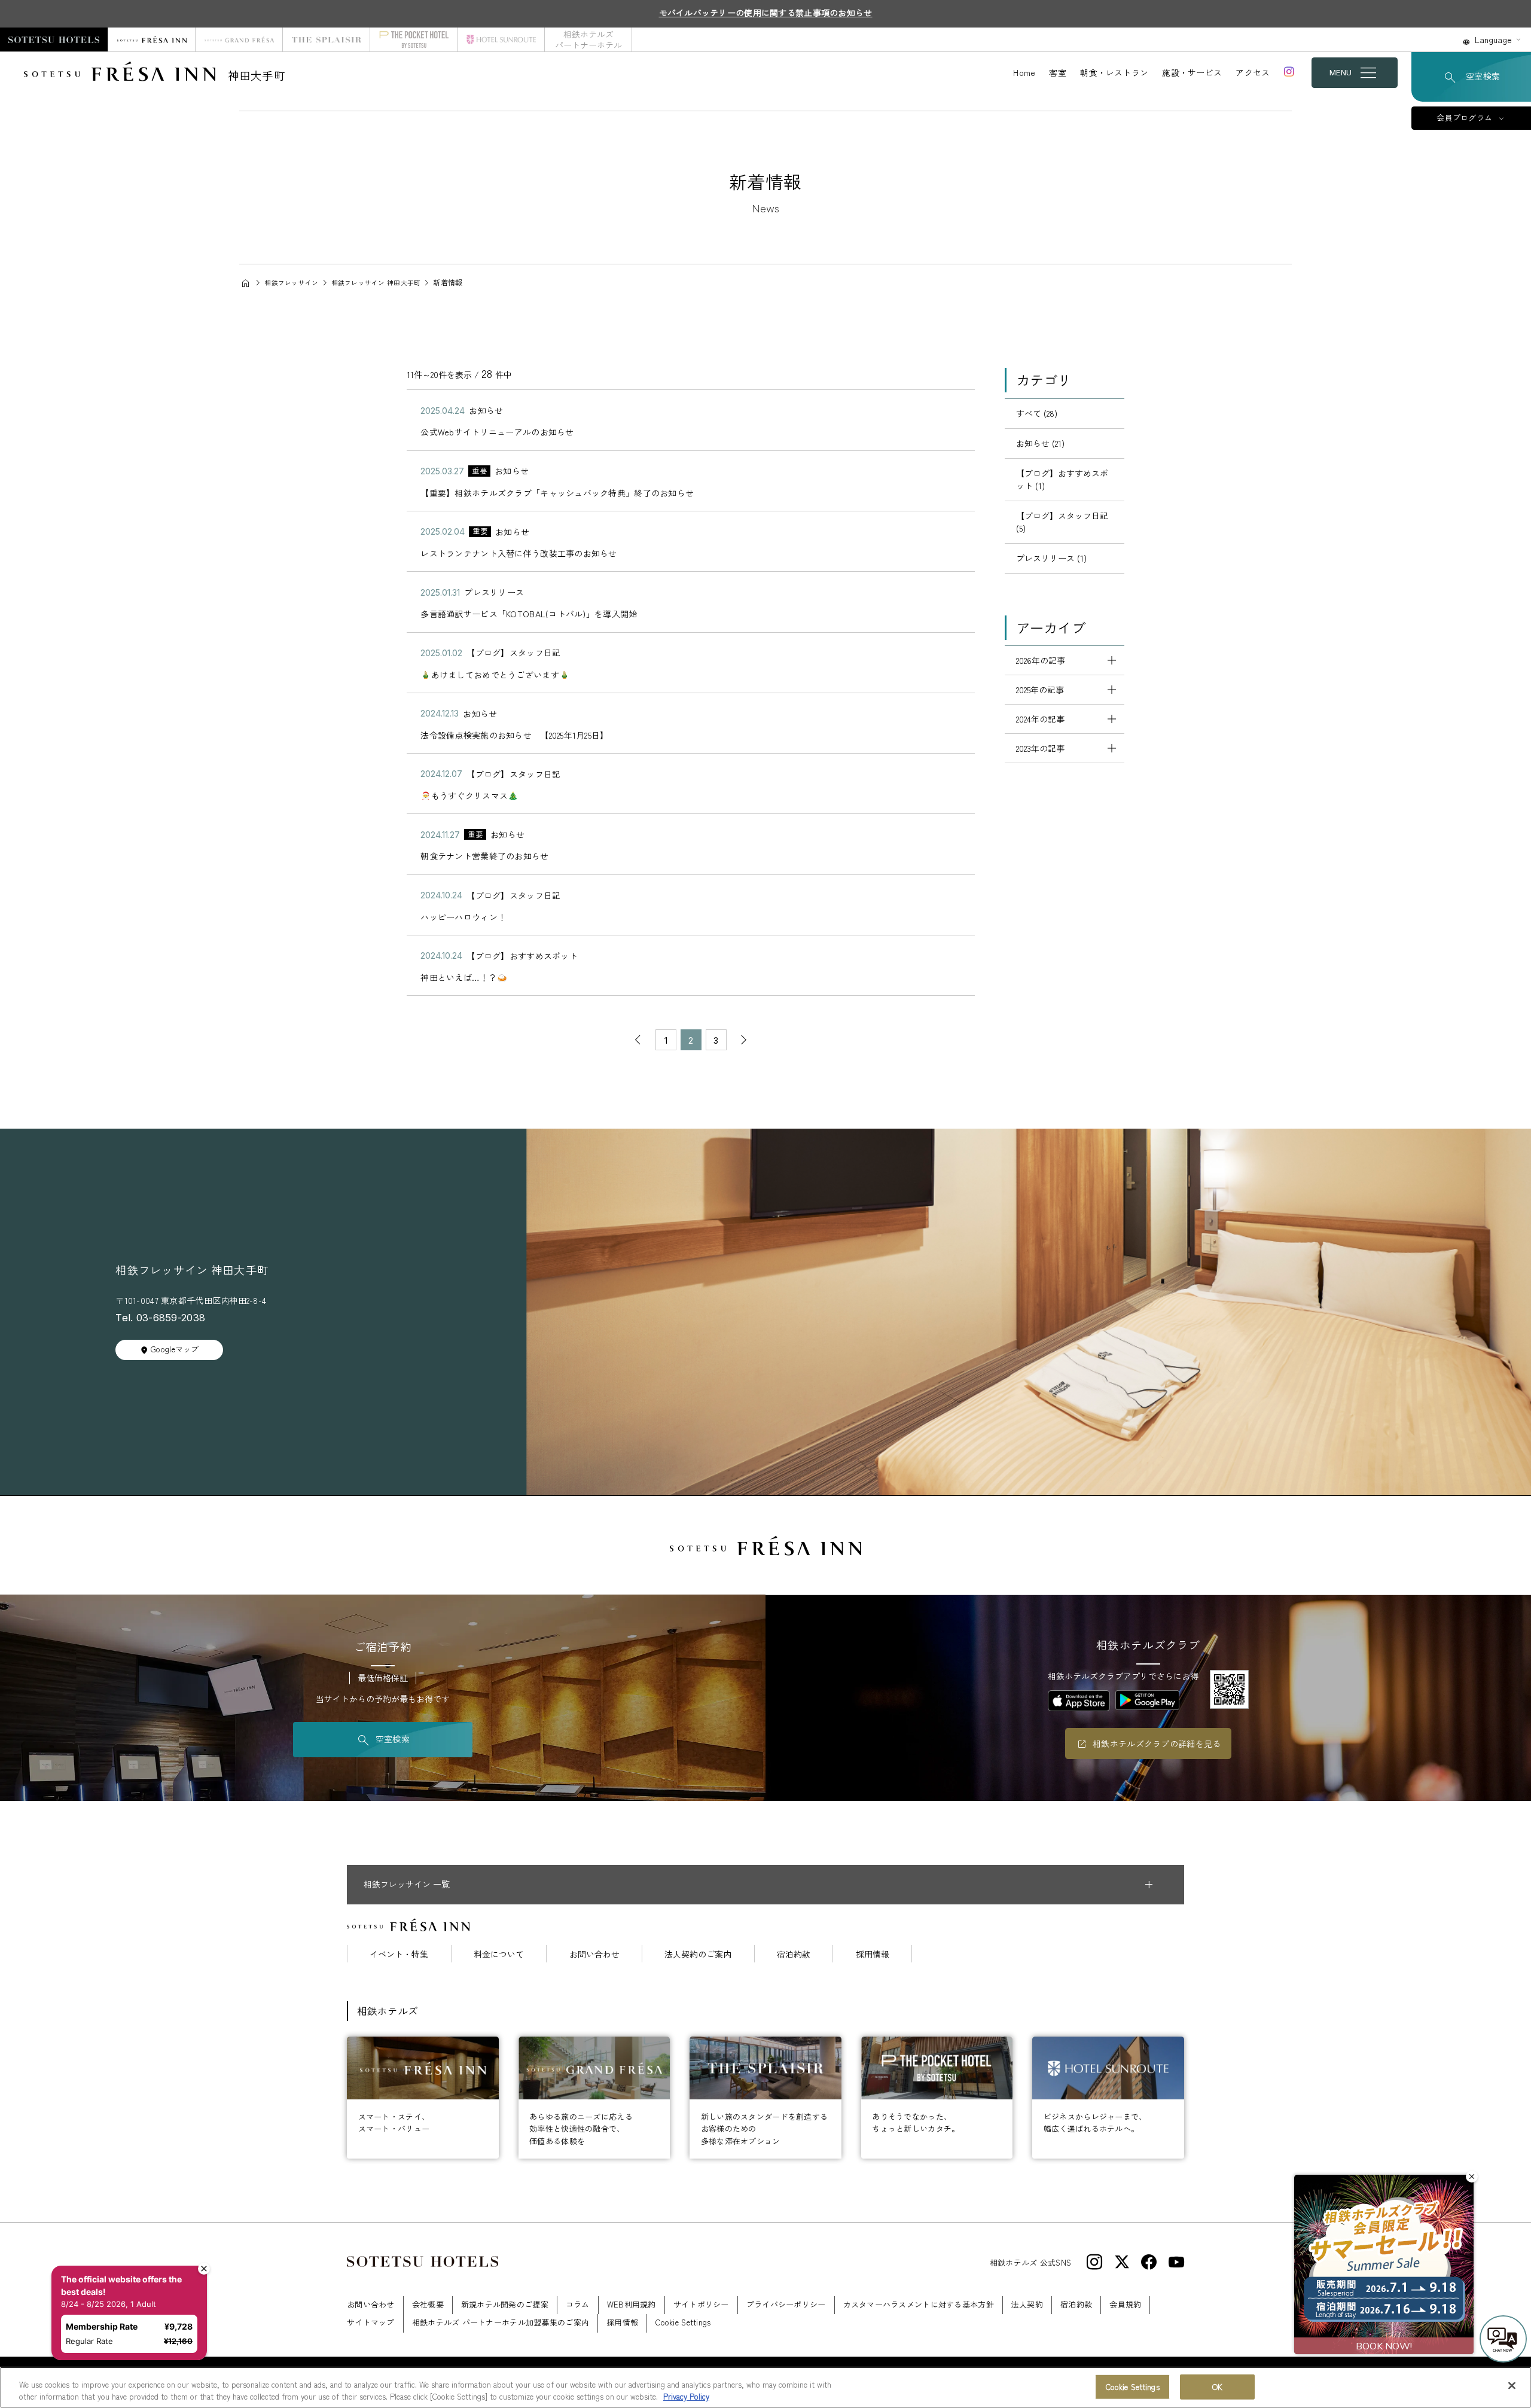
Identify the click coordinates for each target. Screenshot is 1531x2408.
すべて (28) (1037, 413)
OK (1217, 2387)
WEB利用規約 (632, 2304)
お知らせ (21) (1040, 443)
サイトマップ (371, 2322)
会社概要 (428, 2304)
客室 (1058, 72)
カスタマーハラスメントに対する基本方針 (919, 2304)
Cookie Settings (1133, 2387)
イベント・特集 (399, 1954)
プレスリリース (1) (1051, 558)
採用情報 (873, 1954)
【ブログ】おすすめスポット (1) (1062, 479)
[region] (765, 2387)
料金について (499, 1954)
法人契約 (1027, 2304)
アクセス (1253, 72)
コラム (578, 2304)
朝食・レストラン (1114, 72)
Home (1024, 72)
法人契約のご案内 (698, 1954)
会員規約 (1125, 2304)
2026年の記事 (1041, 660)
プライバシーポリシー (786, 2304)
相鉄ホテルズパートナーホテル (588, 39)
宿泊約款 (794, 1954)
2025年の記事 (1040, 690)
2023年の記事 (1040, 748)
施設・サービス (1192, 72)
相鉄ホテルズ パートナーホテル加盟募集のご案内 (501, 2322)
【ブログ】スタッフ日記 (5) (1062, 522)
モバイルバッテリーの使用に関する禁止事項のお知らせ (766, 13)
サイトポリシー (701, 2304)
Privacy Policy (686, 2396)
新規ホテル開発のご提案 (505, 2304)
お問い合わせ (594, 1954)
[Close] (1512, 2386)
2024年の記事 (1040, 719)
